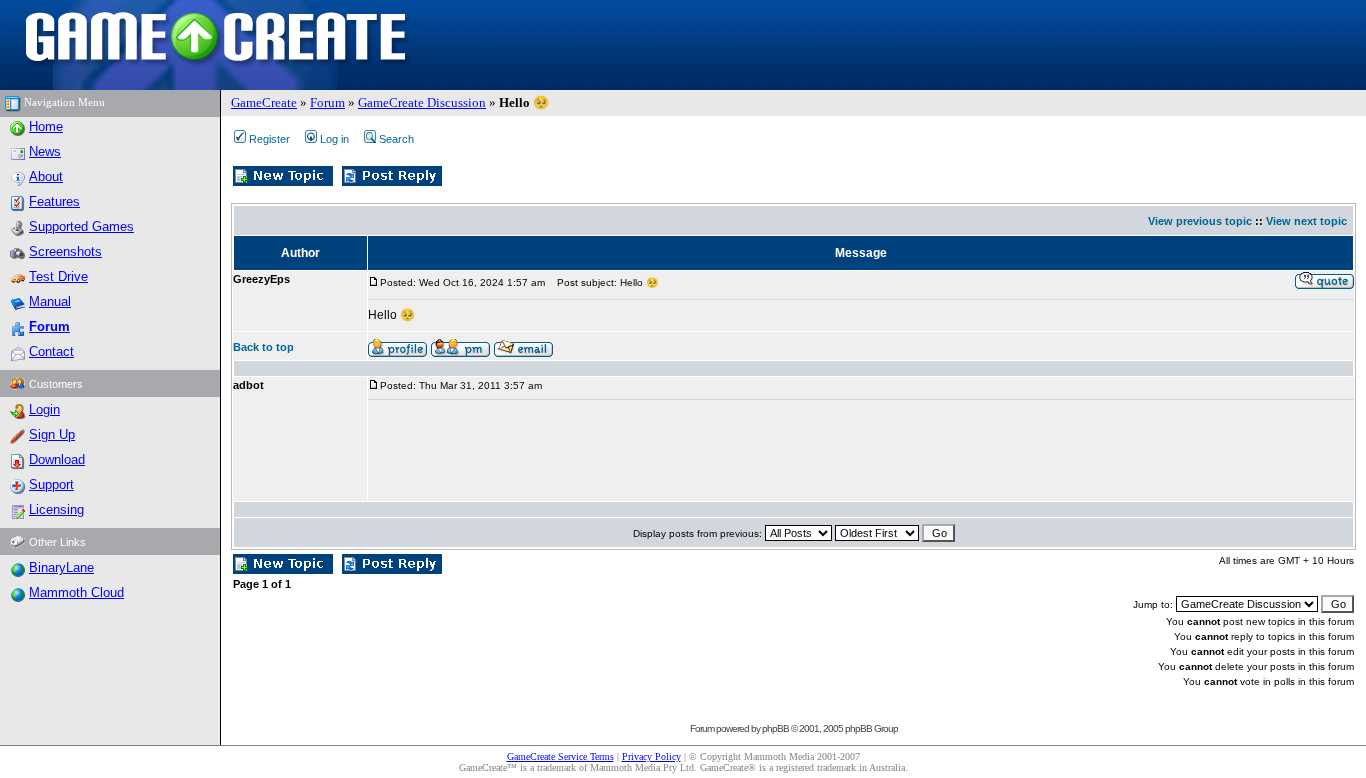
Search (396, 139)
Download (57, 459)
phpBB (775, 728)
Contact (51, 351)
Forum (327, 102)
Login (44, 409)
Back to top (263, 347)
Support (51, 484)
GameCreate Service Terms (560, 756)
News (45, 151)
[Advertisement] (732, 451)
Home (46, 126)
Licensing (56, 509)
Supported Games (81, 226)
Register (269, 139)
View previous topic (1200, 221)
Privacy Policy (651, 756)
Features (54, 201)
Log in (334, 139)
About (46, 176)
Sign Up (52, 434)
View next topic (1306, 221)
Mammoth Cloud (76, 592)
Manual (50, 301)
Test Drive (58, 276)
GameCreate (264, 102)
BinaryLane (61, 567)
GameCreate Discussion (422, 102)
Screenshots (65, 251)
